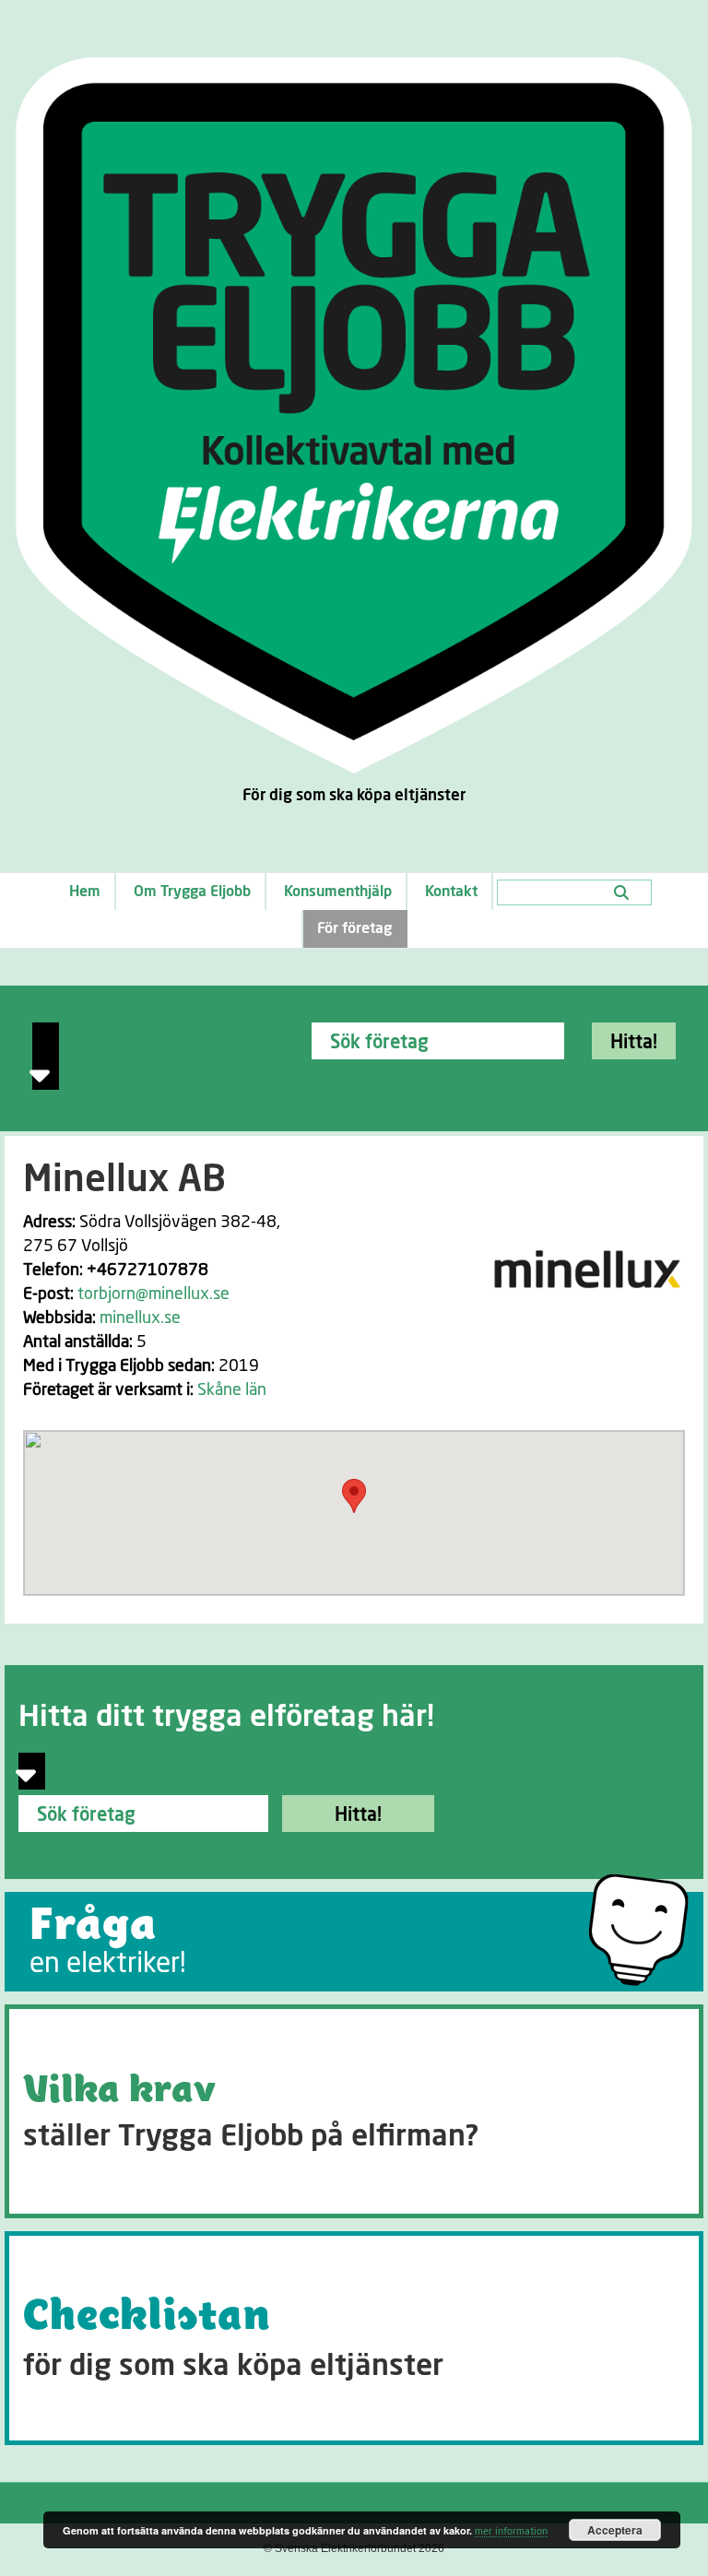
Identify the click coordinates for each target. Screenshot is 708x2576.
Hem (85, 892)
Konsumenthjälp (338, 892)
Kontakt (451, 892)
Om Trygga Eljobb (192, 892)
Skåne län (232, 1390)
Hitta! (634, 1043)
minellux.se (140, 1318)
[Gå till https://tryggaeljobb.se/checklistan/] (354, 2338)
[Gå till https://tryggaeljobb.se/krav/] (354, 2111)
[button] (354, 1496)
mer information (511, 2531)
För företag (354, 928)
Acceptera (615, 2530)
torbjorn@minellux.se (153, 1294)
